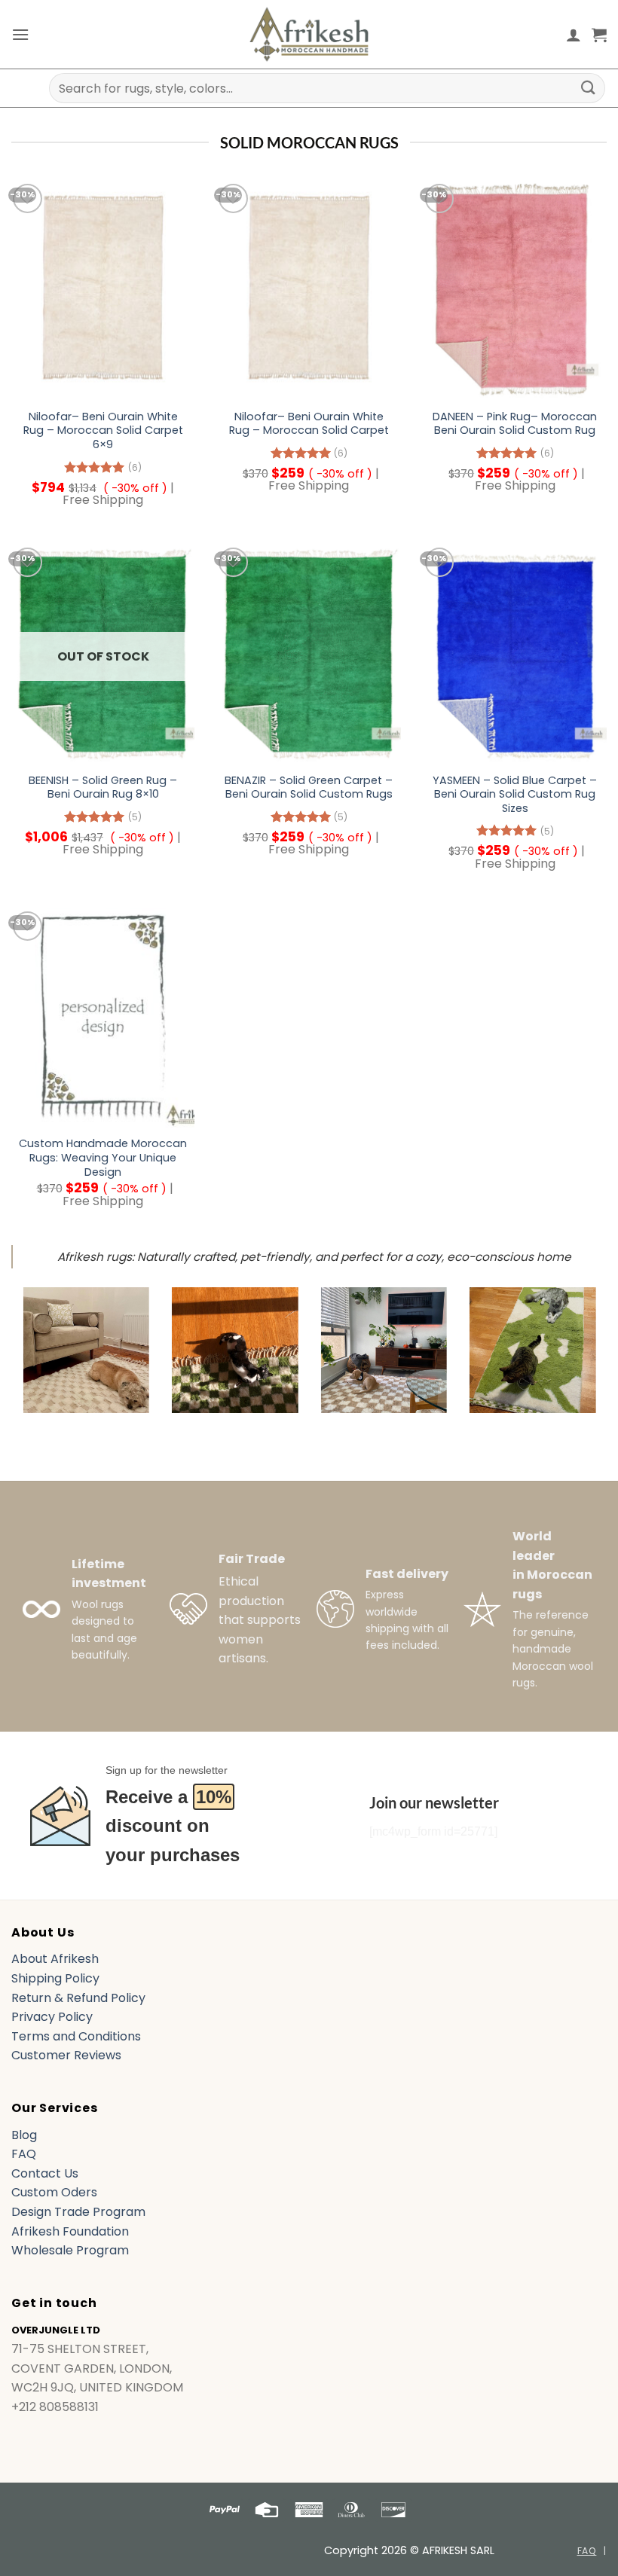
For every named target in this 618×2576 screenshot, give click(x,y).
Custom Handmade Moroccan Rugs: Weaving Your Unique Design (103, 1158)
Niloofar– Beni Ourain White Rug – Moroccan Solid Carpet (309, 424)
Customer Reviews (66, 2055)
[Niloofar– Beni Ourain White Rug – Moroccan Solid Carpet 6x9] (103, 290)
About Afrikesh (55, 1959)
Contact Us (45, 2173)
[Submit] (589, 88)
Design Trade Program (78, 2212)
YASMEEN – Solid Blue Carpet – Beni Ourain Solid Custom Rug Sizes (515, 795)
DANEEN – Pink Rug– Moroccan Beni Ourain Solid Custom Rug (515, 424)
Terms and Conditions (76, 2036)
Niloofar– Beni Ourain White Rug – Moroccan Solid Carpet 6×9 (103, 431)
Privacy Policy (52, 2017)
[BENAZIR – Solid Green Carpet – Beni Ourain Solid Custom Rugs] (309, 654)
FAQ (24, 2154)
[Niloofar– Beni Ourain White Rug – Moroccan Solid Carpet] (309, 290)
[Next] (576, 1362)
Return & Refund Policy (78, 1998)
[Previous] (42, 1362)
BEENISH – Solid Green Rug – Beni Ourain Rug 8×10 (103, 787)
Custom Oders (54, 2192)
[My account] (574, 35)
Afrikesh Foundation (70, 2231)
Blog (24, 2135)
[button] (20, 34)
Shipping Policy (55, 1978)
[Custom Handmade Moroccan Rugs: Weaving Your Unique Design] (103, 1018)
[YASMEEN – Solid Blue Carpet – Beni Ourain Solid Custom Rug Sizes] (515, 654)
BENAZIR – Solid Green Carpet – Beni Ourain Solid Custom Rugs (309, 787)
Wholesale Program (70, 2250)
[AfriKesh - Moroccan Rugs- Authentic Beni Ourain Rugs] (309, 34)
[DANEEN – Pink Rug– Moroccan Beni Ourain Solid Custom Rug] (515, 290)
